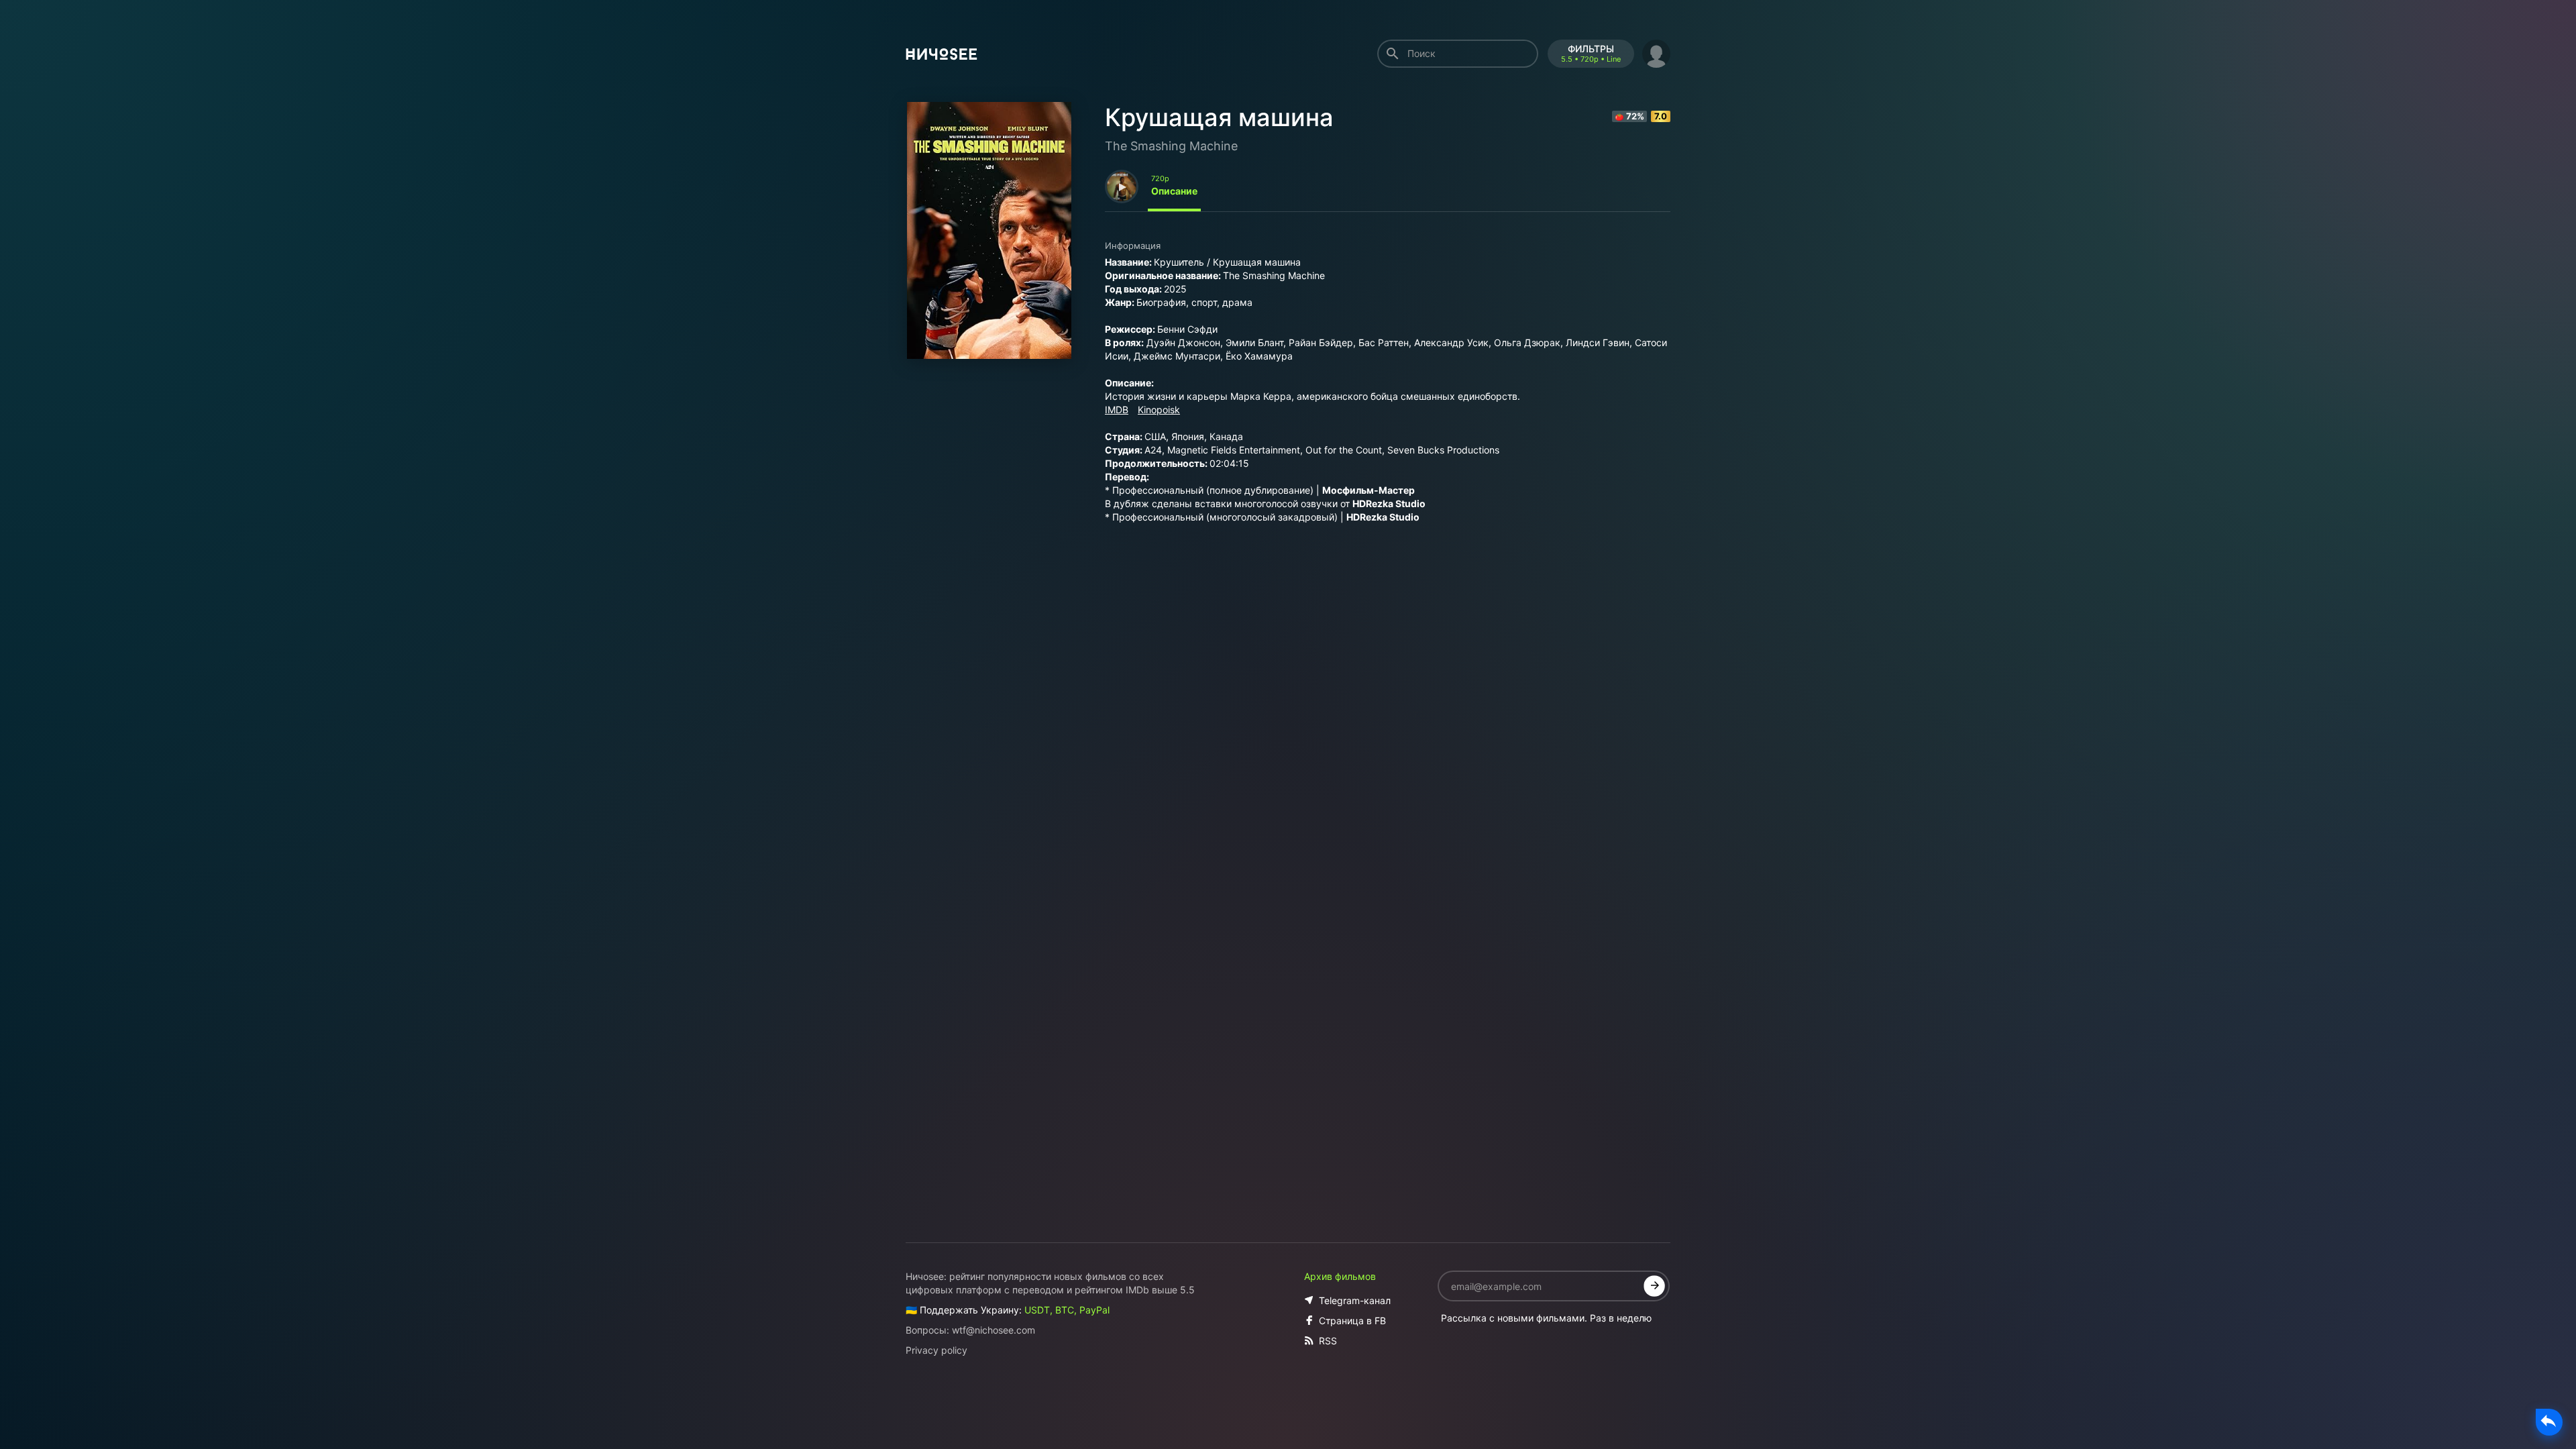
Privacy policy (936, 1350)
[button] (1656, 52)
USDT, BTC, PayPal (1067, 1310)
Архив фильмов (1340, 1276)
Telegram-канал (1355, 1300)
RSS (1328, 1341)
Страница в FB (1352, 1321)
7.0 (1661, 116)
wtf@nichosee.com (994, 1330)
